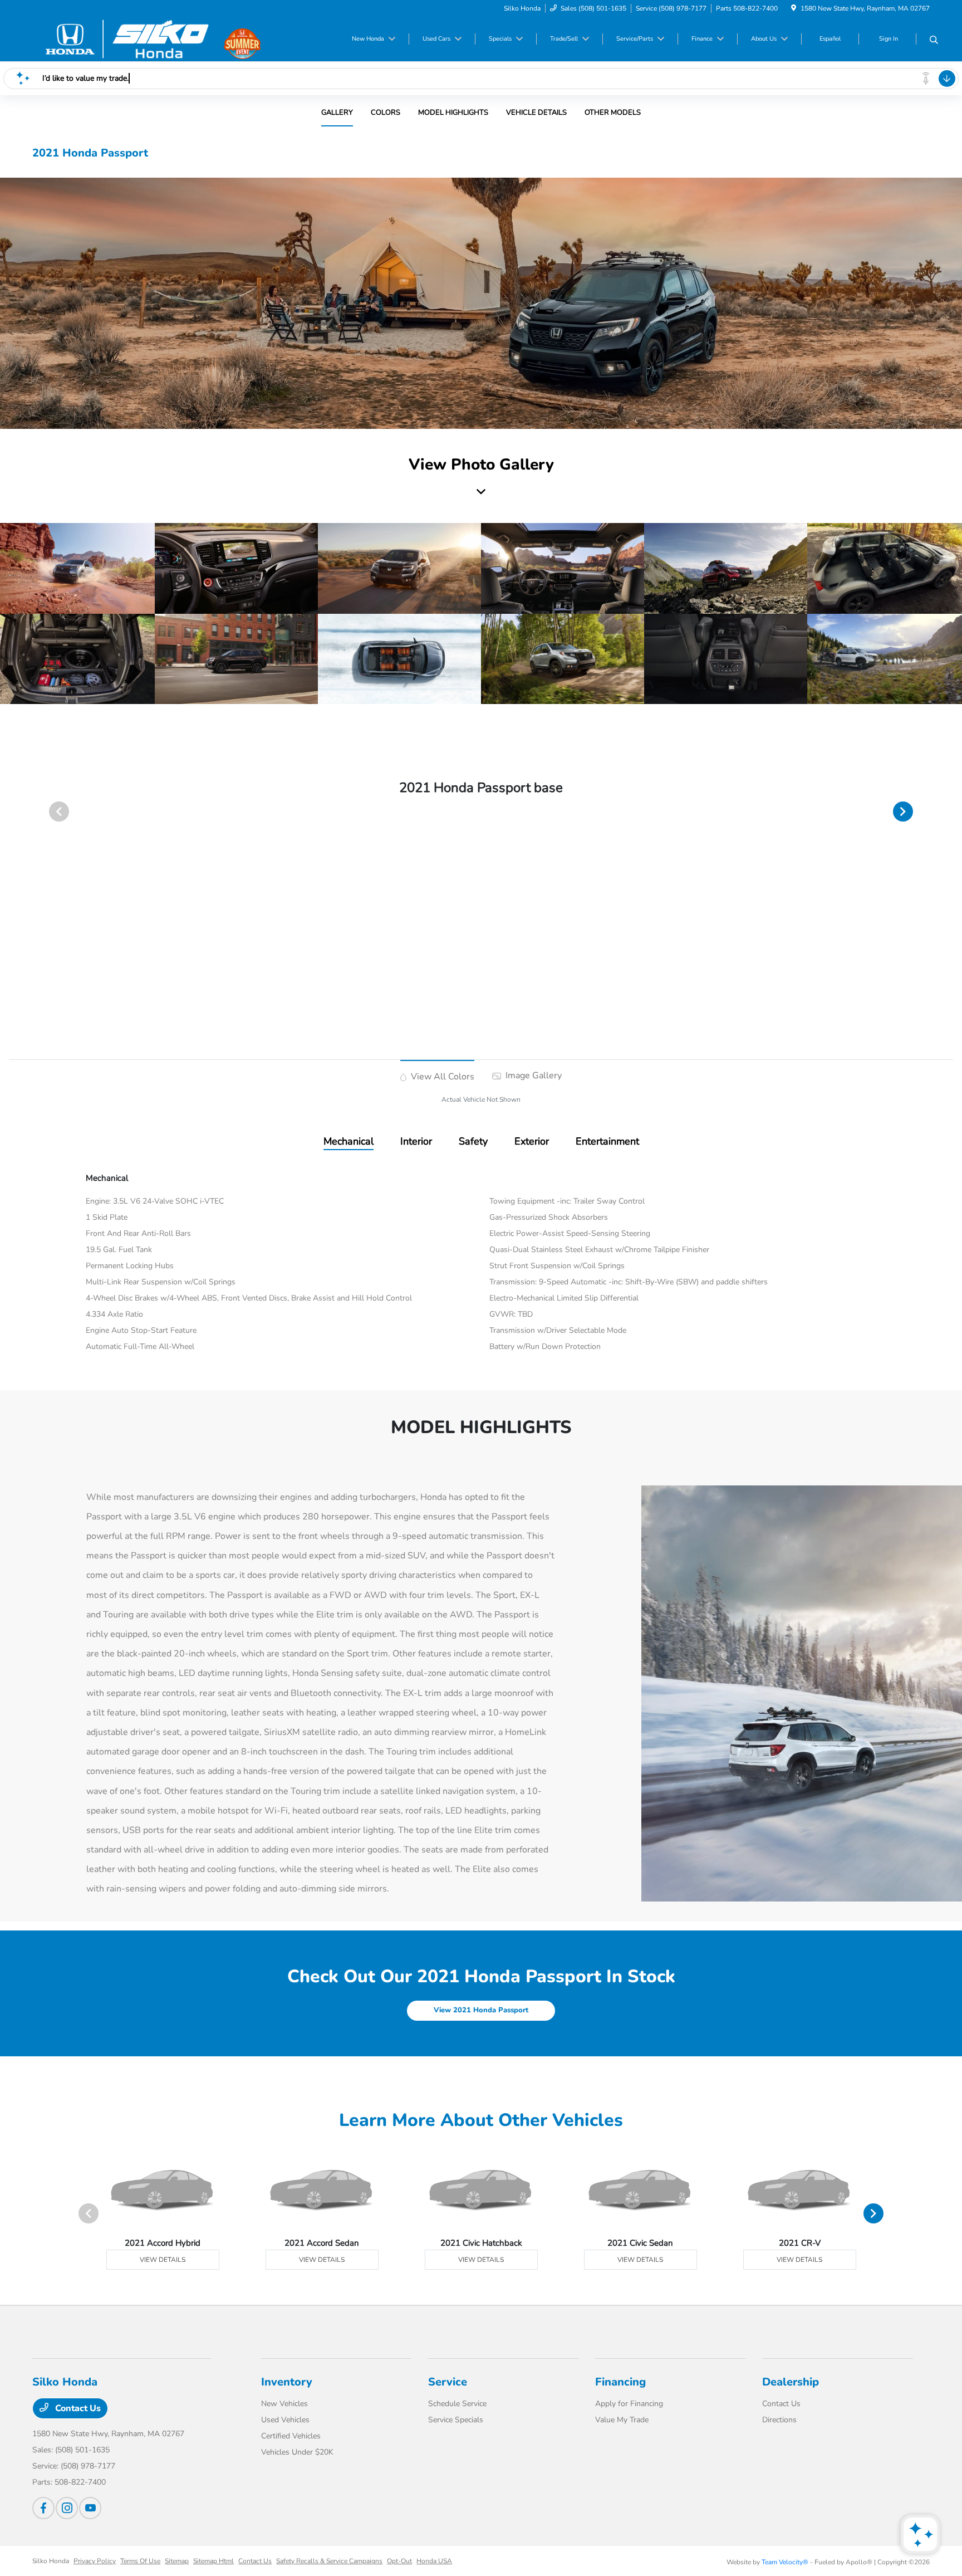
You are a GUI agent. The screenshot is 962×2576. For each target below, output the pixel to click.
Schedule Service (457, 2404)
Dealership (791, 2382)
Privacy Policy (95, 2561)
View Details (163, 2260)
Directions (779, 2420)
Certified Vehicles (291, 2436)
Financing (620, 2382)
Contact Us (77, 2408)
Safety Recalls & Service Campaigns (329, 2561)
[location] (794, 8)
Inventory (287, 2382)
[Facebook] (43, 2508)
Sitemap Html (213, 2561)
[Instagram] (67, 2508)
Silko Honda (51, 2561)
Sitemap (177, 2561)
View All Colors (441, 1077)
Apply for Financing (629, 2404)
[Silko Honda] (128, 38)
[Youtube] (90, 2508)
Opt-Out (399, 2561)
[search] (934, 41)
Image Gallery (532, 1076)
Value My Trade (622, 2420)
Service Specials (456, 2420)
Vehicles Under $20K (297, 2452)
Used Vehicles (285, 2420)
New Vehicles (284, 2404)
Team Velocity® (785, 2562)
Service (448, 2382)
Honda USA (434, 2561)
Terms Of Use (140, 2561)
